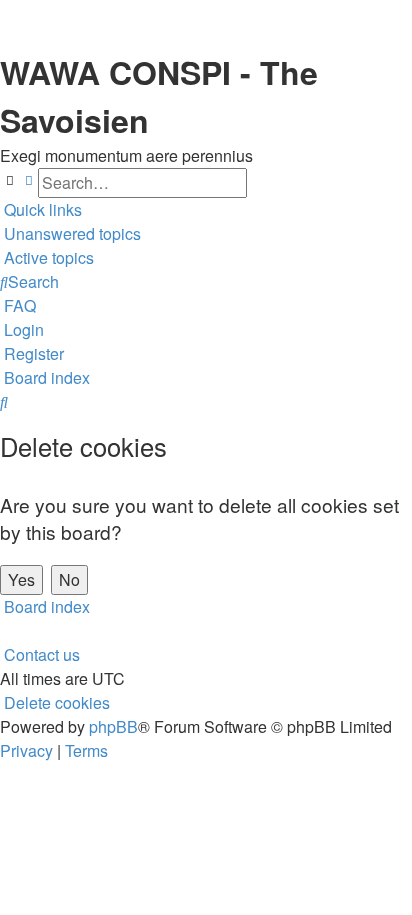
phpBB (113, 726)
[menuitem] (70, 234)
